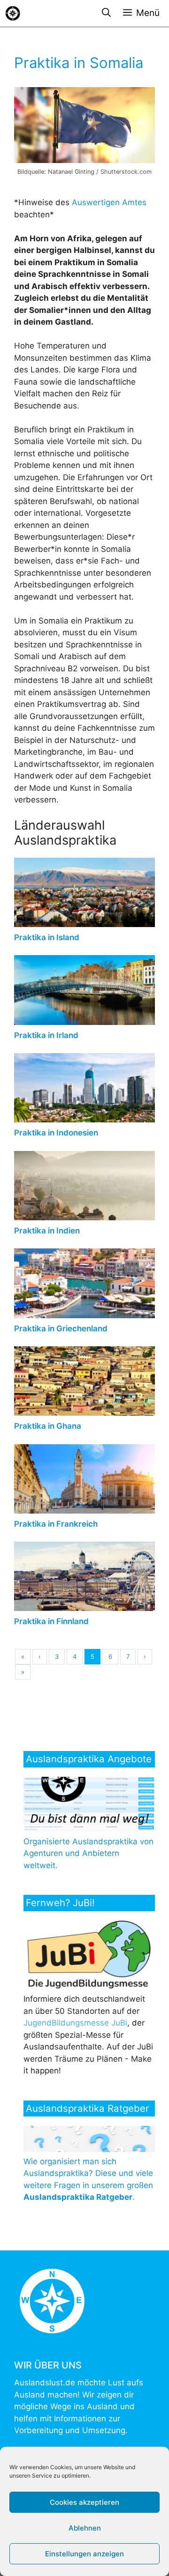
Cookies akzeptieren (84, 2502)
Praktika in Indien (47, 1231)
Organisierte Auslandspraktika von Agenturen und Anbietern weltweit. (88, 1853)
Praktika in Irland (46, 1035)
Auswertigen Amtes (109, 202)
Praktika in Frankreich (56, 1524)
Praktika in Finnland (51, 1621)
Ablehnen (85, 2528)
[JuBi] (91, 1987)
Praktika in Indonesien (56, 1133)
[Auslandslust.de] (13, 13)
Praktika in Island (47, 937)
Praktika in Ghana (48, 1426)
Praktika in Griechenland (61, 1329)
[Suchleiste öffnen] (106, 13)
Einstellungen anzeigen (84, 2554)
